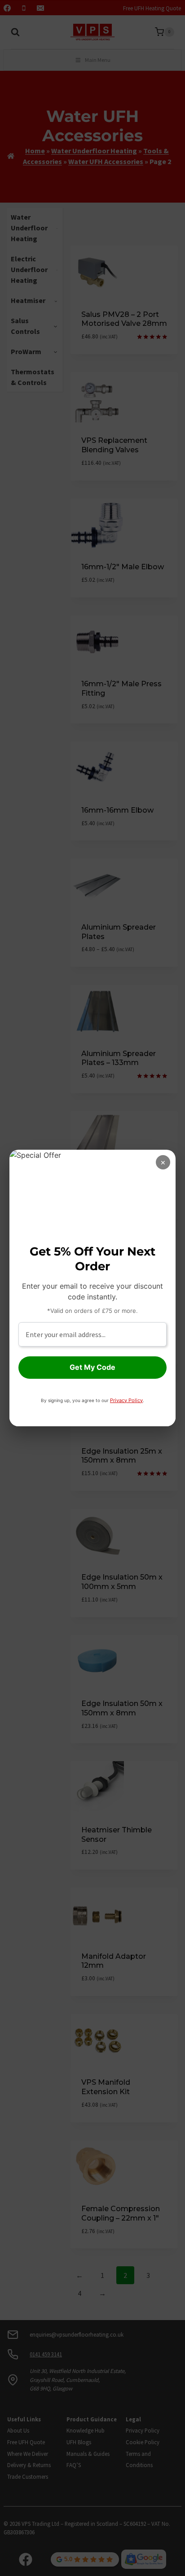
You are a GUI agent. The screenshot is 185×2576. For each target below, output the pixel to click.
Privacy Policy (126, 1400)
